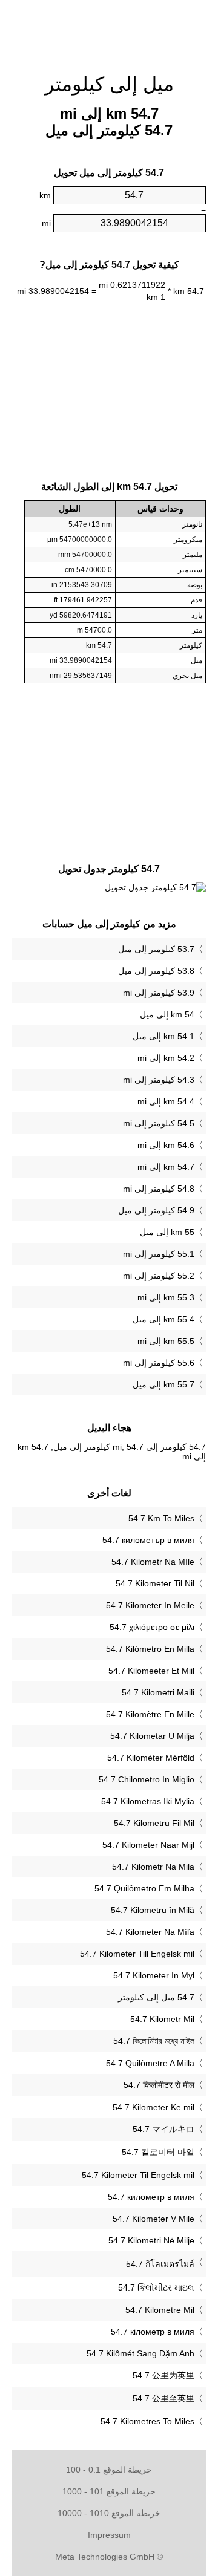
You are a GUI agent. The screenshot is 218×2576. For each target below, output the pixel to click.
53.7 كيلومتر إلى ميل (156, 949)
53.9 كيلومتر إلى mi (159, 993)
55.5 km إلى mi (166, 1341)
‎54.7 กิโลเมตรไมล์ (160, 2264)
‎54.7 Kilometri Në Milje (151, 2240)
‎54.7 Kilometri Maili (158, 1692)
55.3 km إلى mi (166, 1297)
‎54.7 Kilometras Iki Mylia (148, 1801)
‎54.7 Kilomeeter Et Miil (151, 1671)
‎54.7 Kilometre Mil (160, 2310)
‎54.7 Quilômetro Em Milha (144, 1888)
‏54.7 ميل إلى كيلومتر (156, 1997)
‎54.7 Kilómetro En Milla (150, 1649)
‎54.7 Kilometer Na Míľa (150, 1932)
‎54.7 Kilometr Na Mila (153, 1867)
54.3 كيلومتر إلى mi (159, 1080)
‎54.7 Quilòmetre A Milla (150, 2063)
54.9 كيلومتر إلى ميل (156, 1210)
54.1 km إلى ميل (163, 1036)
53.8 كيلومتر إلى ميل (156, 971)
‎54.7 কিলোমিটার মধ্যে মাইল (154, 2041)
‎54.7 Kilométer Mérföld (151, 1758)
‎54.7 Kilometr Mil (162, 2019)
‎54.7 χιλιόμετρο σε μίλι (152, 1627)
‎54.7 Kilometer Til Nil (155, 1583)
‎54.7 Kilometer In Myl (154, 1975)
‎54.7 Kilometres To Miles (147, 2421)
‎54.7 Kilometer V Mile (154, 2219)
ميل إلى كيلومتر (109, 84)
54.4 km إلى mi (166, 1101)
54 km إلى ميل (167, 1014)
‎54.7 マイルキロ (163, 2129)
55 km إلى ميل (167, 1232)
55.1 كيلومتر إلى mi (159, 1254)
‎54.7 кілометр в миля (153, 2332)
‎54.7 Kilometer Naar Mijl (148, 1845)
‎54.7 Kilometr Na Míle (153, 1562)
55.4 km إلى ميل (163, 1319)
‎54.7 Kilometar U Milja (152, 1736)
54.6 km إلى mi (166, 1145)
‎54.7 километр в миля (151, 2197)
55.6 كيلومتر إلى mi (159, 1363)
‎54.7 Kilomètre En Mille (150, 1714)
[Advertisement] (109, 30)
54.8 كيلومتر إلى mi (159, 1189)
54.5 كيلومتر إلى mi (159, 1123)
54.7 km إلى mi (166, 1167)
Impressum (109, 2535)
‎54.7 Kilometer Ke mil (154, 2107)
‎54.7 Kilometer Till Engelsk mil (137, 1954)
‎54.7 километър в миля (148, 1540)
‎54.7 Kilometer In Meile (150, 1605)
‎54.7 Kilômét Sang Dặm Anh (140, 2353)
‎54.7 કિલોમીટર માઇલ (156, 2287)
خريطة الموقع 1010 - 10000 (109, 2513)
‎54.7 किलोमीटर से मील (159, 2085)
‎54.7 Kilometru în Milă (153, 1910)
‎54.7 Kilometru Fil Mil (154, 1823)
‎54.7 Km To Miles (161, 1518)
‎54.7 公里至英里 (163, 2398)
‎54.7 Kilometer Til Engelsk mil (138, 2175)
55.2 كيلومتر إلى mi (159, 1276)
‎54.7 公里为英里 (163, 2375)
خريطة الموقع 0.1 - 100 (109, 2470)
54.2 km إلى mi (166, 1058)
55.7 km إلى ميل (163, 1384)
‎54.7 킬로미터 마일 (158, 2152)
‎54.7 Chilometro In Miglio (147, 1779)
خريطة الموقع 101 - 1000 (109, 2491)
